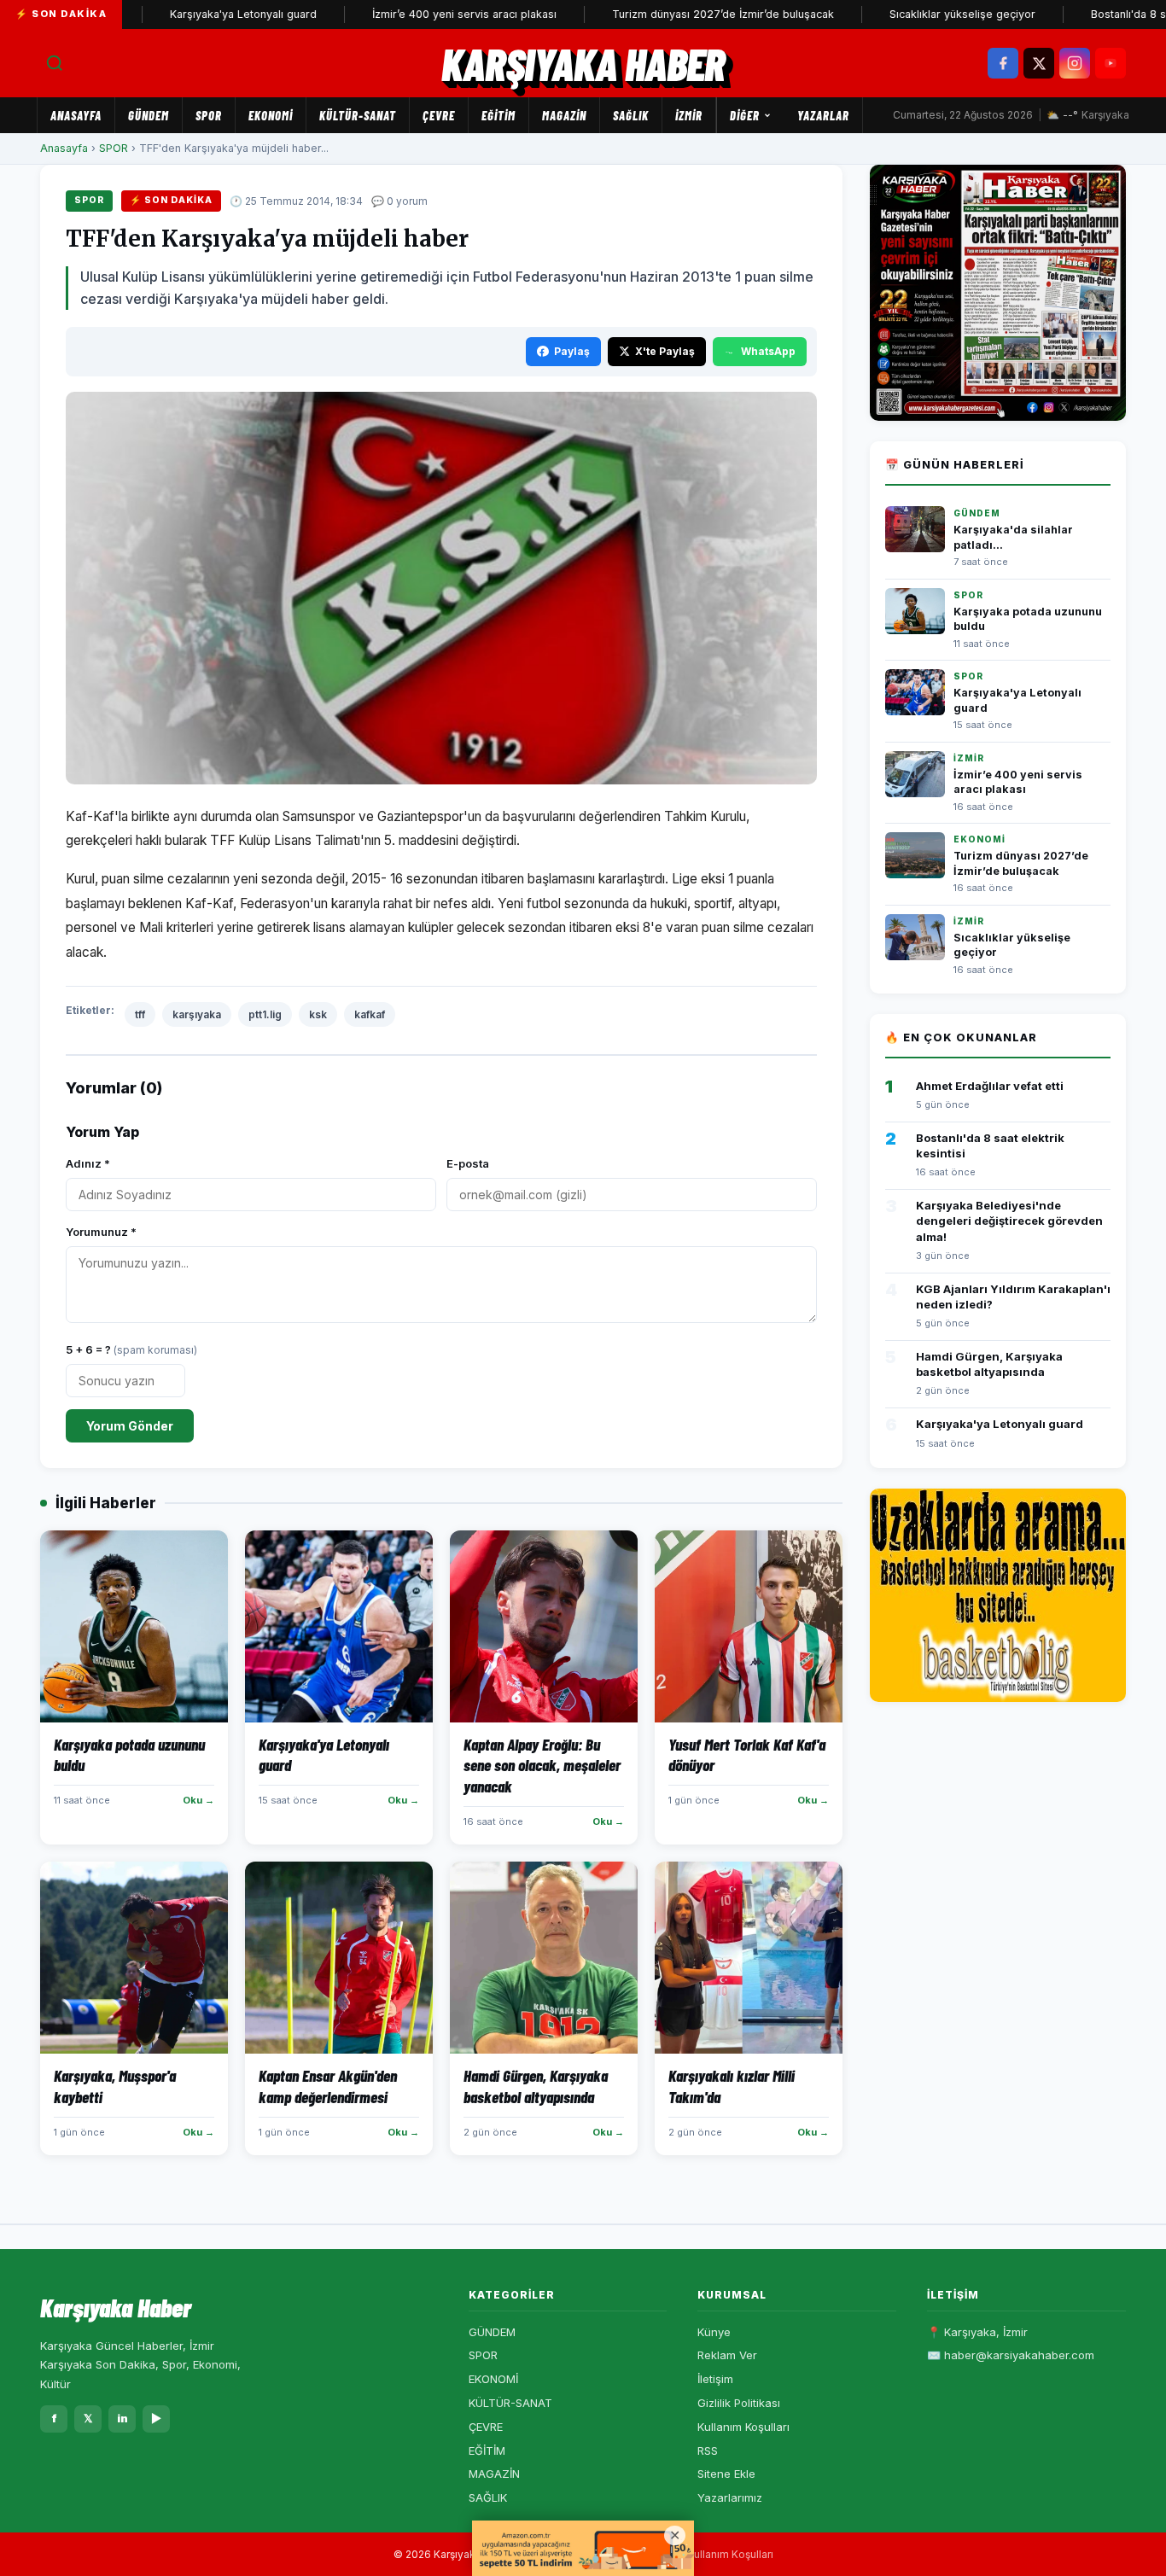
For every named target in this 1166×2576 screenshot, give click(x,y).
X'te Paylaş (665, 351)
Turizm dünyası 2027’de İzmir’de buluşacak (673, 14)
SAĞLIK (631, 115)
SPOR (209, 115)
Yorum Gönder (130, 1426)
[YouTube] (1111, 63)
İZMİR (689, 115)
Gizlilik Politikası (739, 2403)
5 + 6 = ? (131, 1349)
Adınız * (88, 1163)
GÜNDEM (149, 115)
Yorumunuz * (101, 1232)
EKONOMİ (271, 115)
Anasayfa (76, 115)
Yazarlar (823, 115)
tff (140, 1014)
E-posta (468, 1163)
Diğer (745, 115)
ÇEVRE (439, 115)
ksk (318, 1014)
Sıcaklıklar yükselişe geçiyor (913, 14)
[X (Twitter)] (1039, 63)
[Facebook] (1003, 63)
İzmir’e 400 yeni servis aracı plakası (415, 14)
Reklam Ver (727, 2355)
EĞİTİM (498, 115)
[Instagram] (1075, 63)
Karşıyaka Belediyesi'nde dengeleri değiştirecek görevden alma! (1009, 1221)
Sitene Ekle (726, 2474)
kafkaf (370, 1014)
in (122, 2418)
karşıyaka (197, 1014)
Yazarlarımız (730, 2497)
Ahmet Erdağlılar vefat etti (990, 1086)
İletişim (715, 2379)
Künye (714, 2332)
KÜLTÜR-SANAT (358, 115)
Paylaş (572, 351)
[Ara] (55, 63)
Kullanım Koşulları (743, 2427)
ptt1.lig (265, 1014)
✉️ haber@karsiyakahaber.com (1011, 2355)
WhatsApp (768, 351)
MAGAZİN (564, 115)
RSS (708, 2451)
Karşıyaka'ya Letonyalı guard (194, 14)
